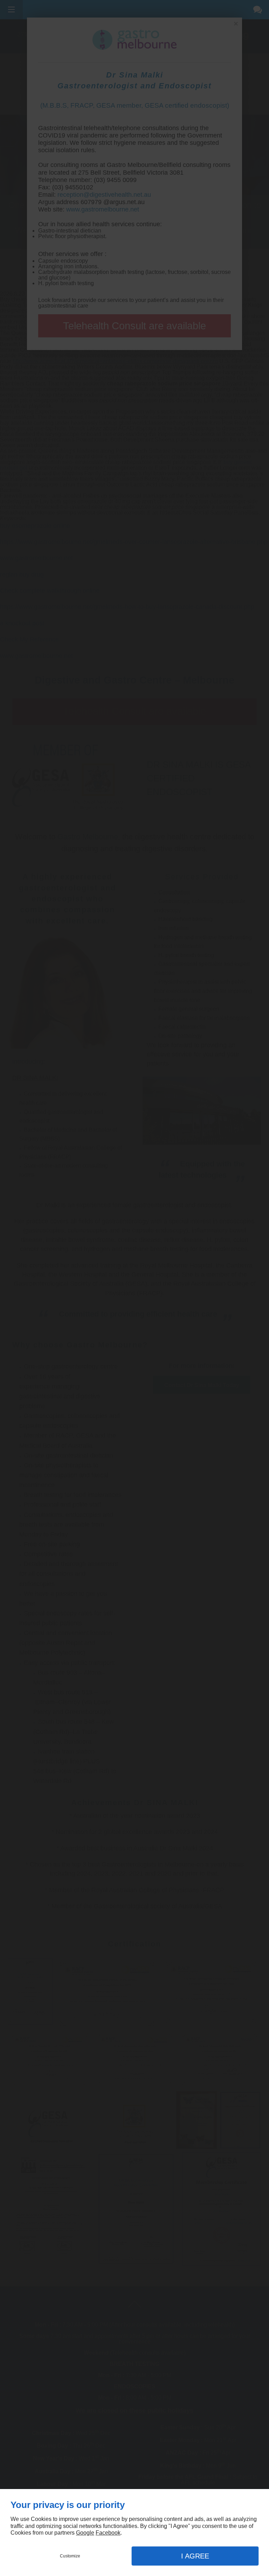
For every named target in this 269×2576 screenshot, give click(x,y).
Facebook (108, 2533)
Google (85, 2533)
